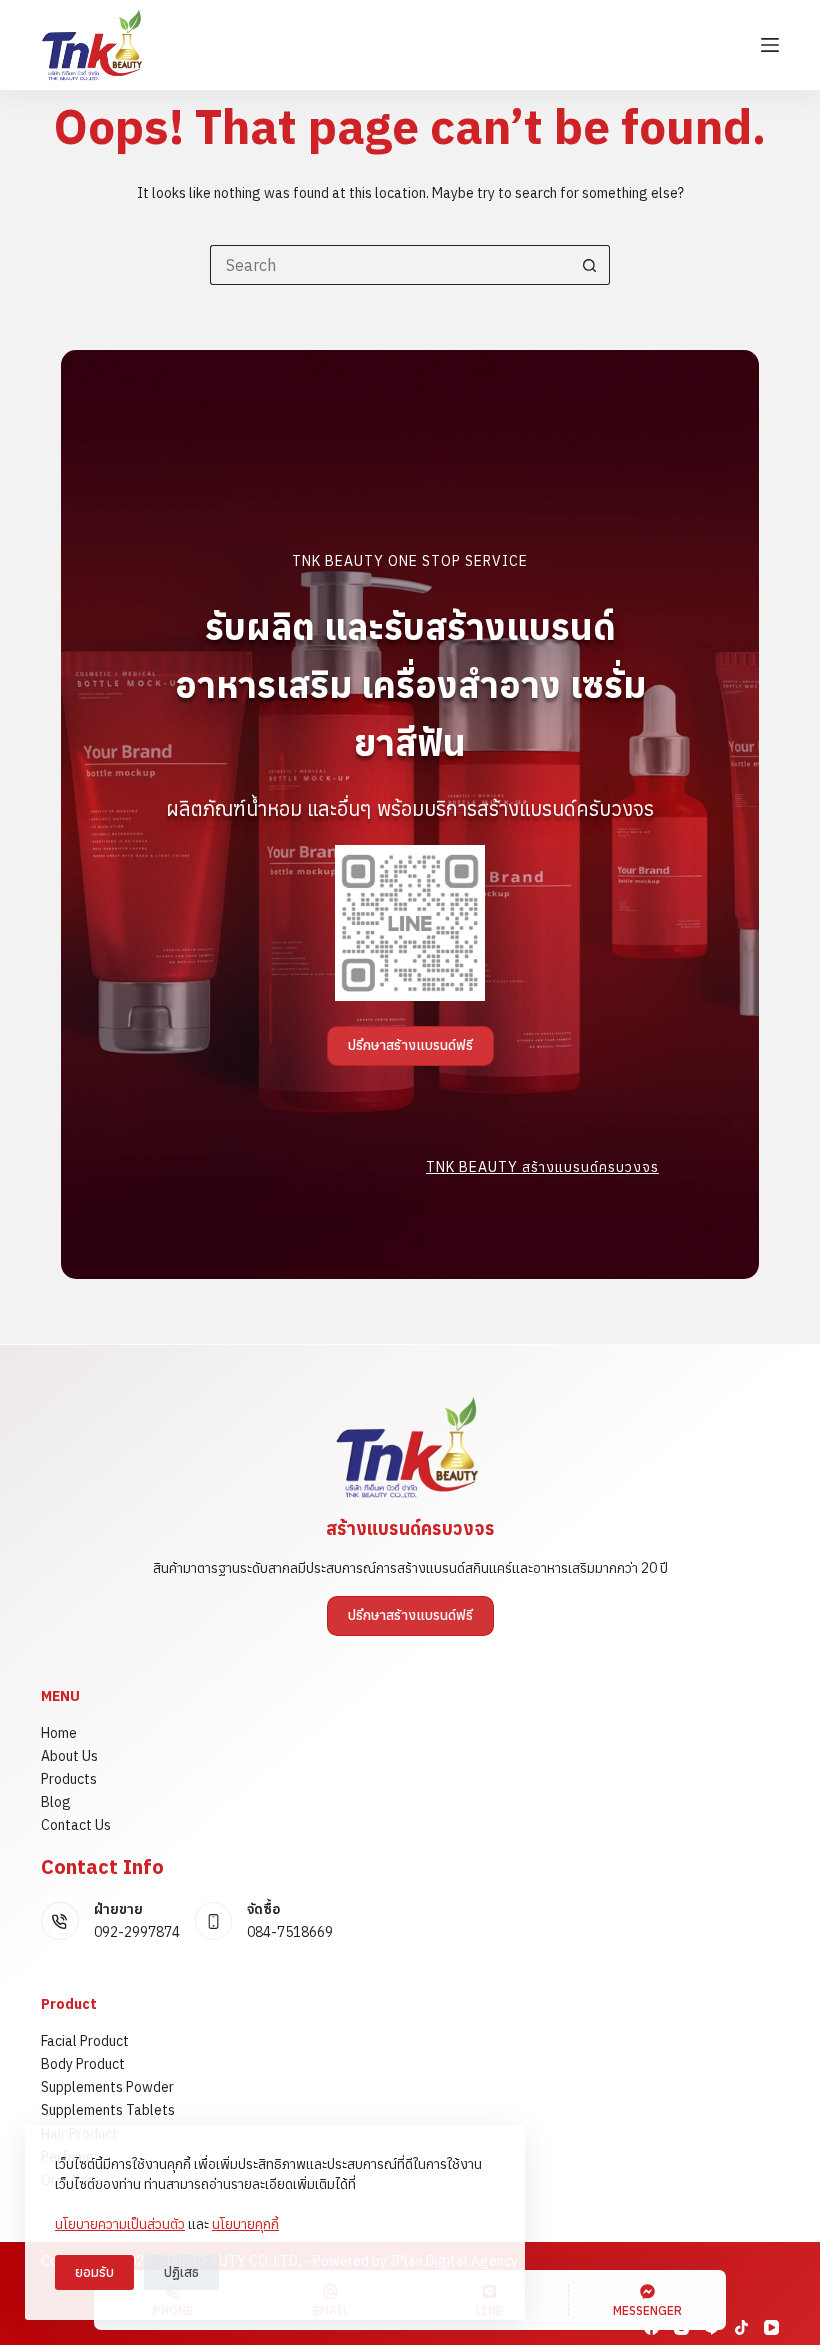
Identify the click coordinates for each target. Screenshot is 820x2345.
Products (69, 1779)
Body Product (83, 2064)
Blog (56, 1802)
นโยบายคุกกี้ (245, 2224)
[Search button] (590, 265)
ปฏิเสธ (181, 2272)
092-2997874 (137, 1932)
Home (59, 1733)
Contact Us (76, 1825)
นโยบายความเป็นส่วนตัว (120, 2224)
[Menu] (770, 45)
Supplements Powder (107, 2087)
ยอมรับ (94, 2272)
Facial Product (85, 2041)
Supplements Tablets (108, 2110)
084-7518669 (290, 1932)
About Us (69, 1756)
